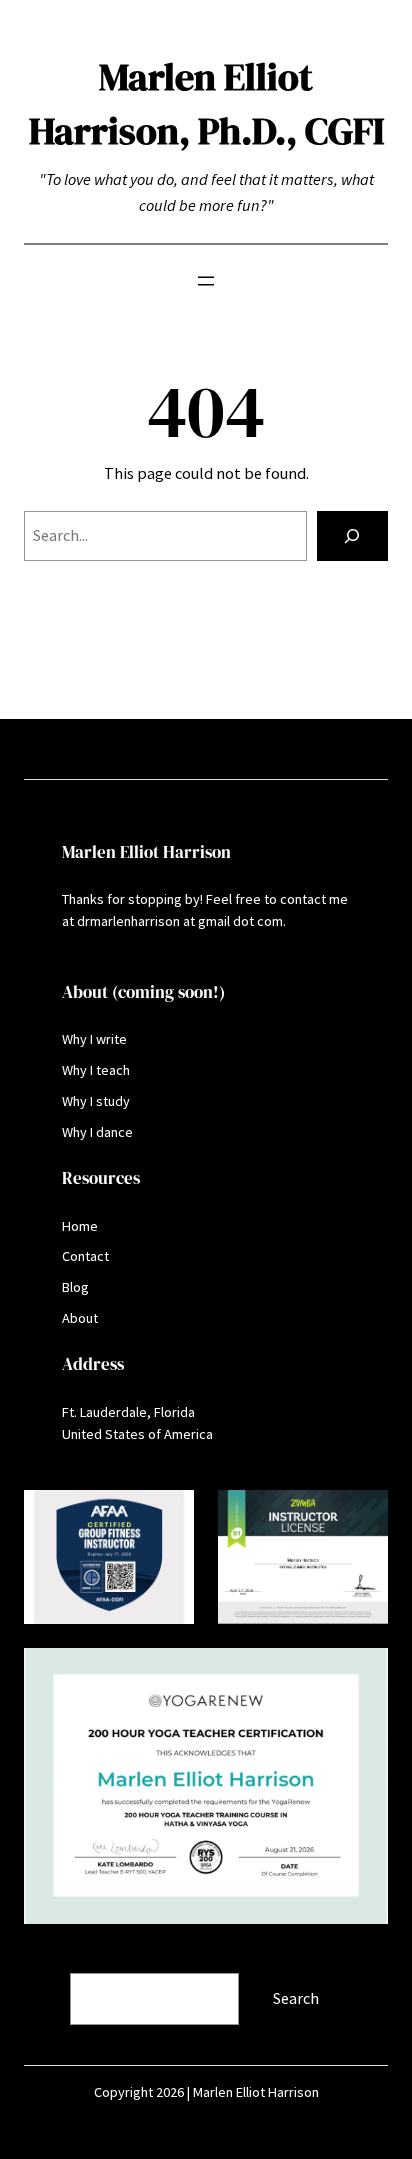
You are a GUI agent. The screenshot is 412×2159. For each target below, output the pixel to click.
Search (49, 1960)
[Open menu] (206, 281)
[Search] (352, 536)
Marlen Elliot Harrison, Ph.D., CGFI (206, 103)
